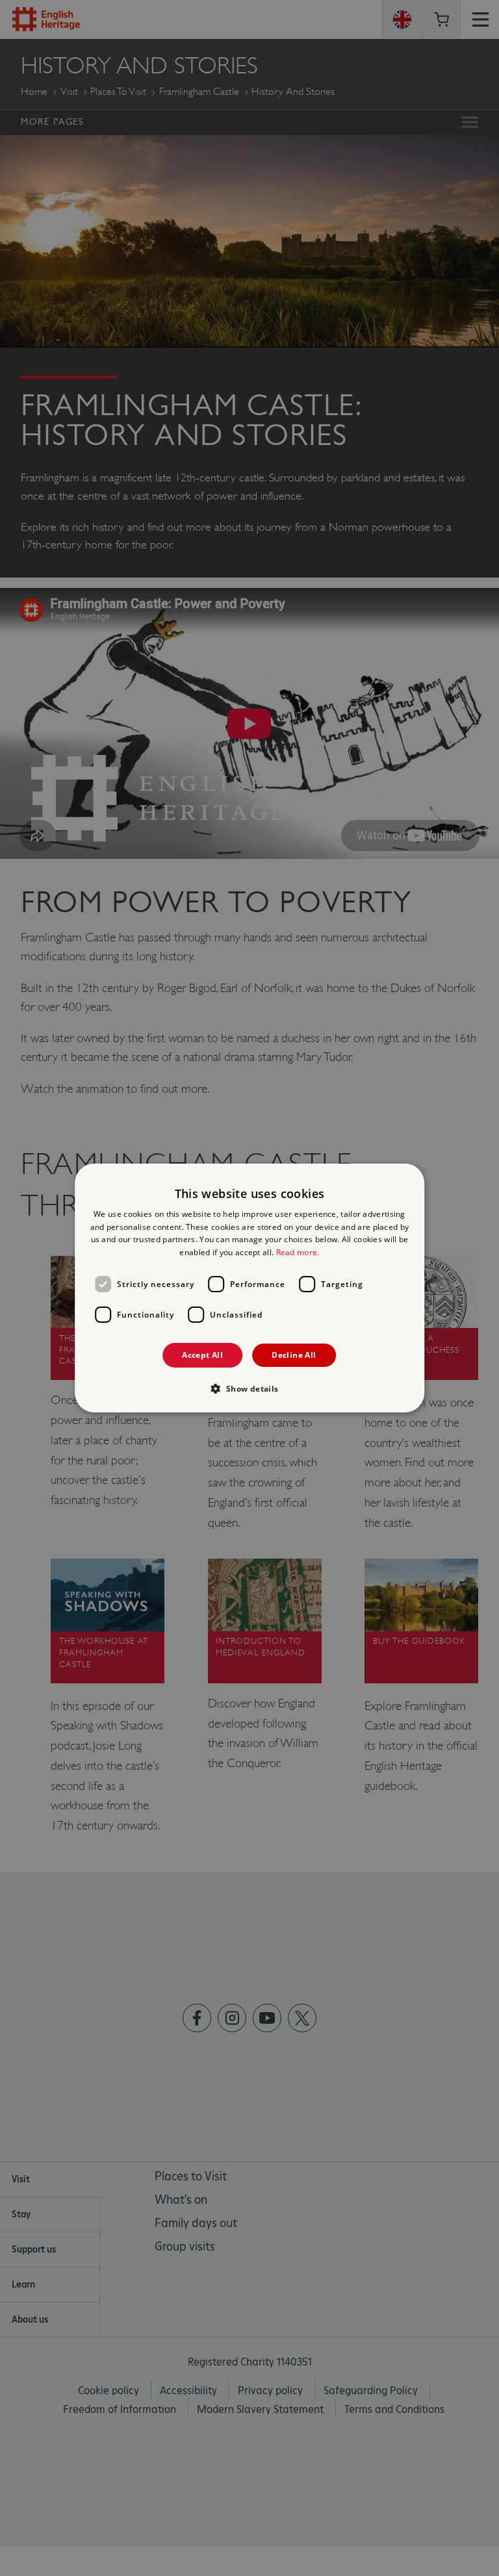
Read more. (298, 1252)
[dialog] (249, 1288)
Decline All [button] (294, 1355)
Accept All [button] (202, 1355)
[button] (249, 1388)
